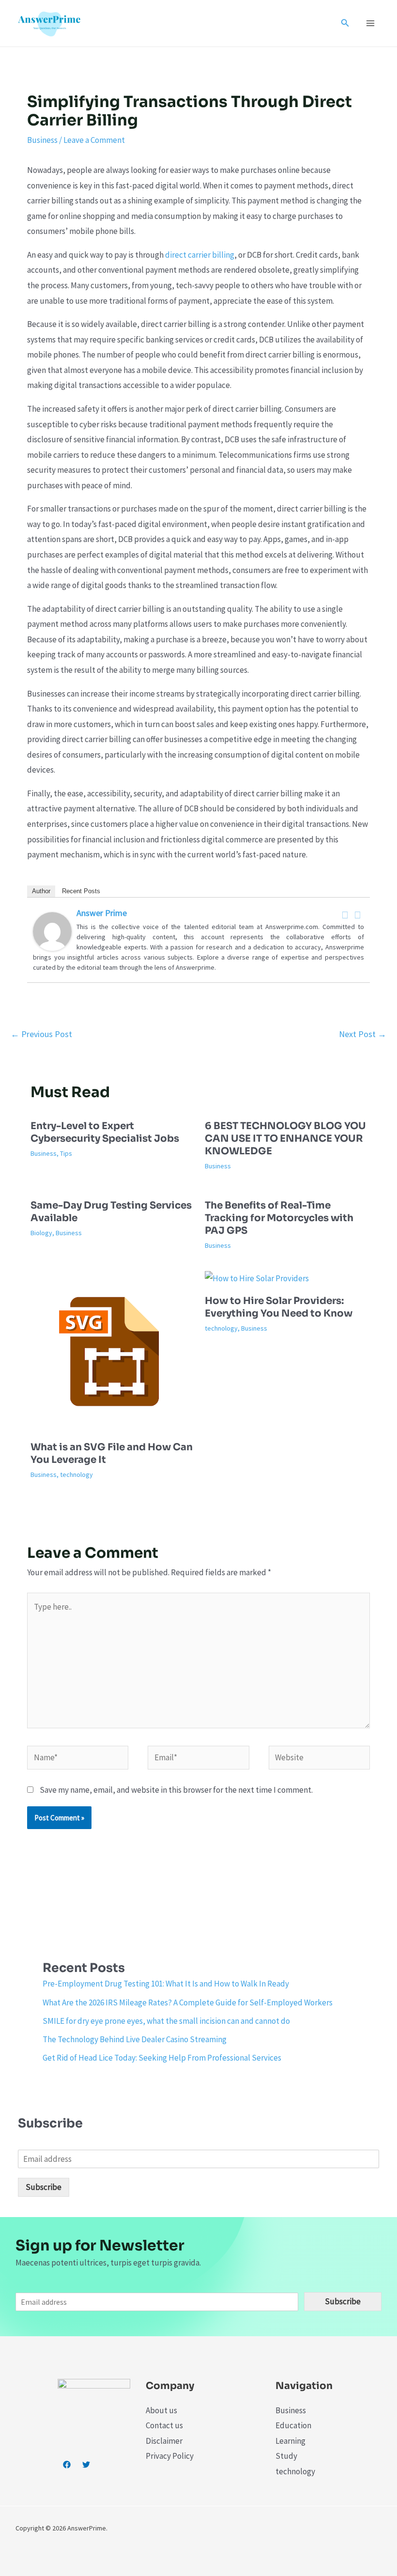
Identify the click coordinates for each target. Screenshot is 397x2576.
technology (76, 1474)
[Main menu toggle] (371, 23)
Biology (41, 1233)
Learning (290, 2441)
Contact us (164, 2425)
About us (161, 2410)
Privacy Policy (170, 2456)
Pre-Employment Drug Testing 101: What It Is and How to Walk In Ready (166, 1984)
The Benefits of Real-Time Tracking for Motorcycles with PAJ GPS (279, 1218)
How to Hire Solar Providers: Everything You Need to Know (279, 1307)
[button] (345, 23)
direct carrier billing (200, 255)
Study (286, 2456)
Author (41, 891)
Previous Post (41, 1034)
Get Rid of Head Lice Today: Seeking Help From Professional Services (162, 2058)
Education (293, 2425)
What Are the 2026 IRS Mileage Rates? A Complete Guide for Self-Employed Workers (188, 2002)
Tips (66, 1153)
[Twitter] (358, 915)
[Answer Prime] (52, 931)
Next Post (363, 1034)
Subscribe (44, 2187)
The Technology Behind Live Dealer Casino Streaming (135, 2039)
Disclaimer (164, 2441)
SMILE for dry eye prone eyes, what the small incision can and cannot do (166, 2021)
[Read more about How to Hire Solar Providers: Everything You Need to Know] (257, 1278)
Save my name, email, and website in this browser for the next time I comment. (176, 1790)
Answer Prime (102, 913)
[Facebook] (345, 915)
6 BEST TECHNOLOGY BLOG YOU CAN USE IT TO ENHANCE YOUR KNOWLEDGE (285, 1139)
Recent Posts (81, 891)
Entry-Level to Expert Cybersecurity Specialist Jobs (105, 1132)
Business (42, 140)
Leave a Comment (94, 140)
